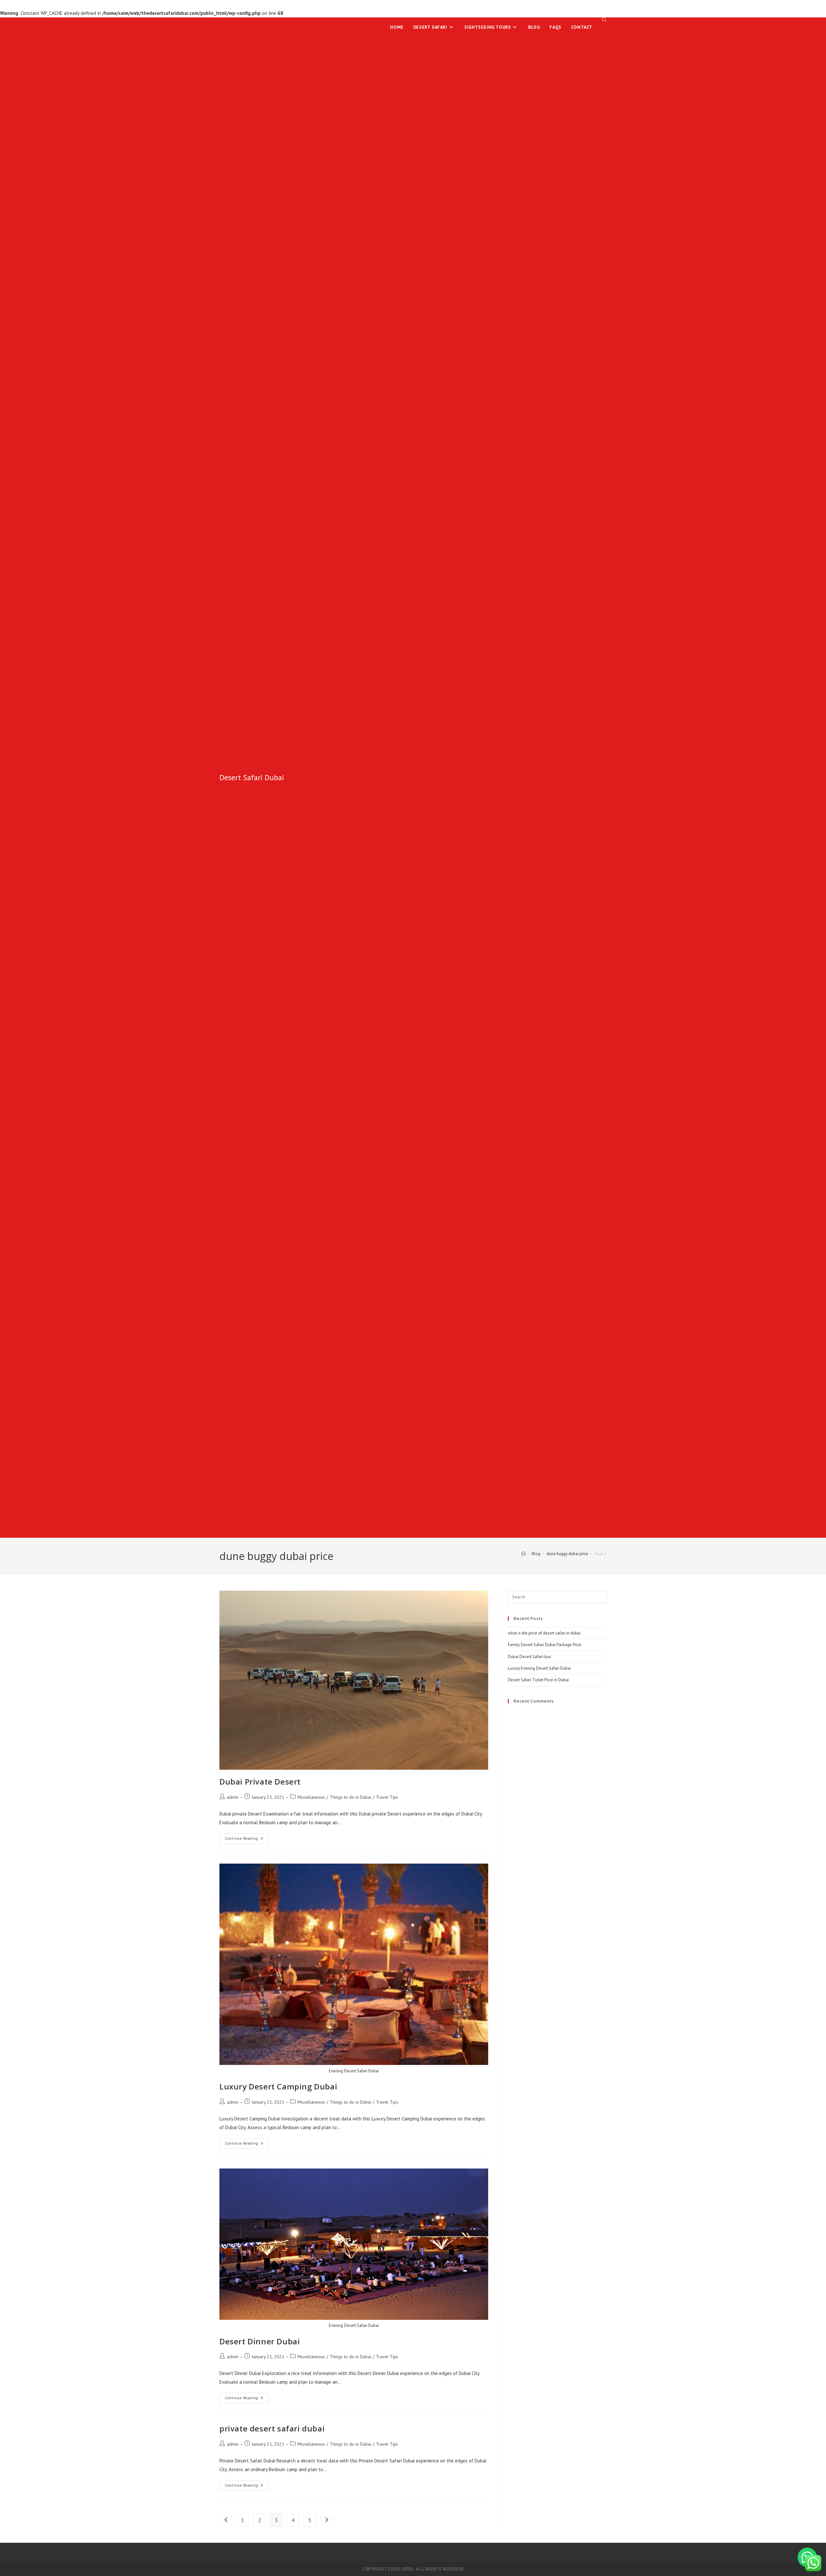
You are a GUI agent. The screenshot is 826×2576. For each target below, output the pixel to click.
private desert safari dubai (272, 2428)
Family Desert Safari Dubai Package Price (545, 1645)
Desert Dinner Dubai (260, 2341)
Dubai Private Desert (260, 1781)
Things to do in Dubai (350, 1797)
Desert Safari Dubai (252, 777)
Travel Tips (387, 1797)
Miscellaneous (311, 1797)
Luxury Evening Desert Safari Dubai (539, 1668)
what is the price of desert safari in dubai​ (544, 1633)
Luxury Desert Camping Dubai (278, 2086)
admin (233, 1797)
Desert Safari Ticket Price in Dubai (538, 1680)
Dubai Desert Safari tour (529, 1657)
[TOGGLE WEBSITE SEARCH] (604, 20)
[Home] (524, 1554)
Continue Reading (247, 1840)
